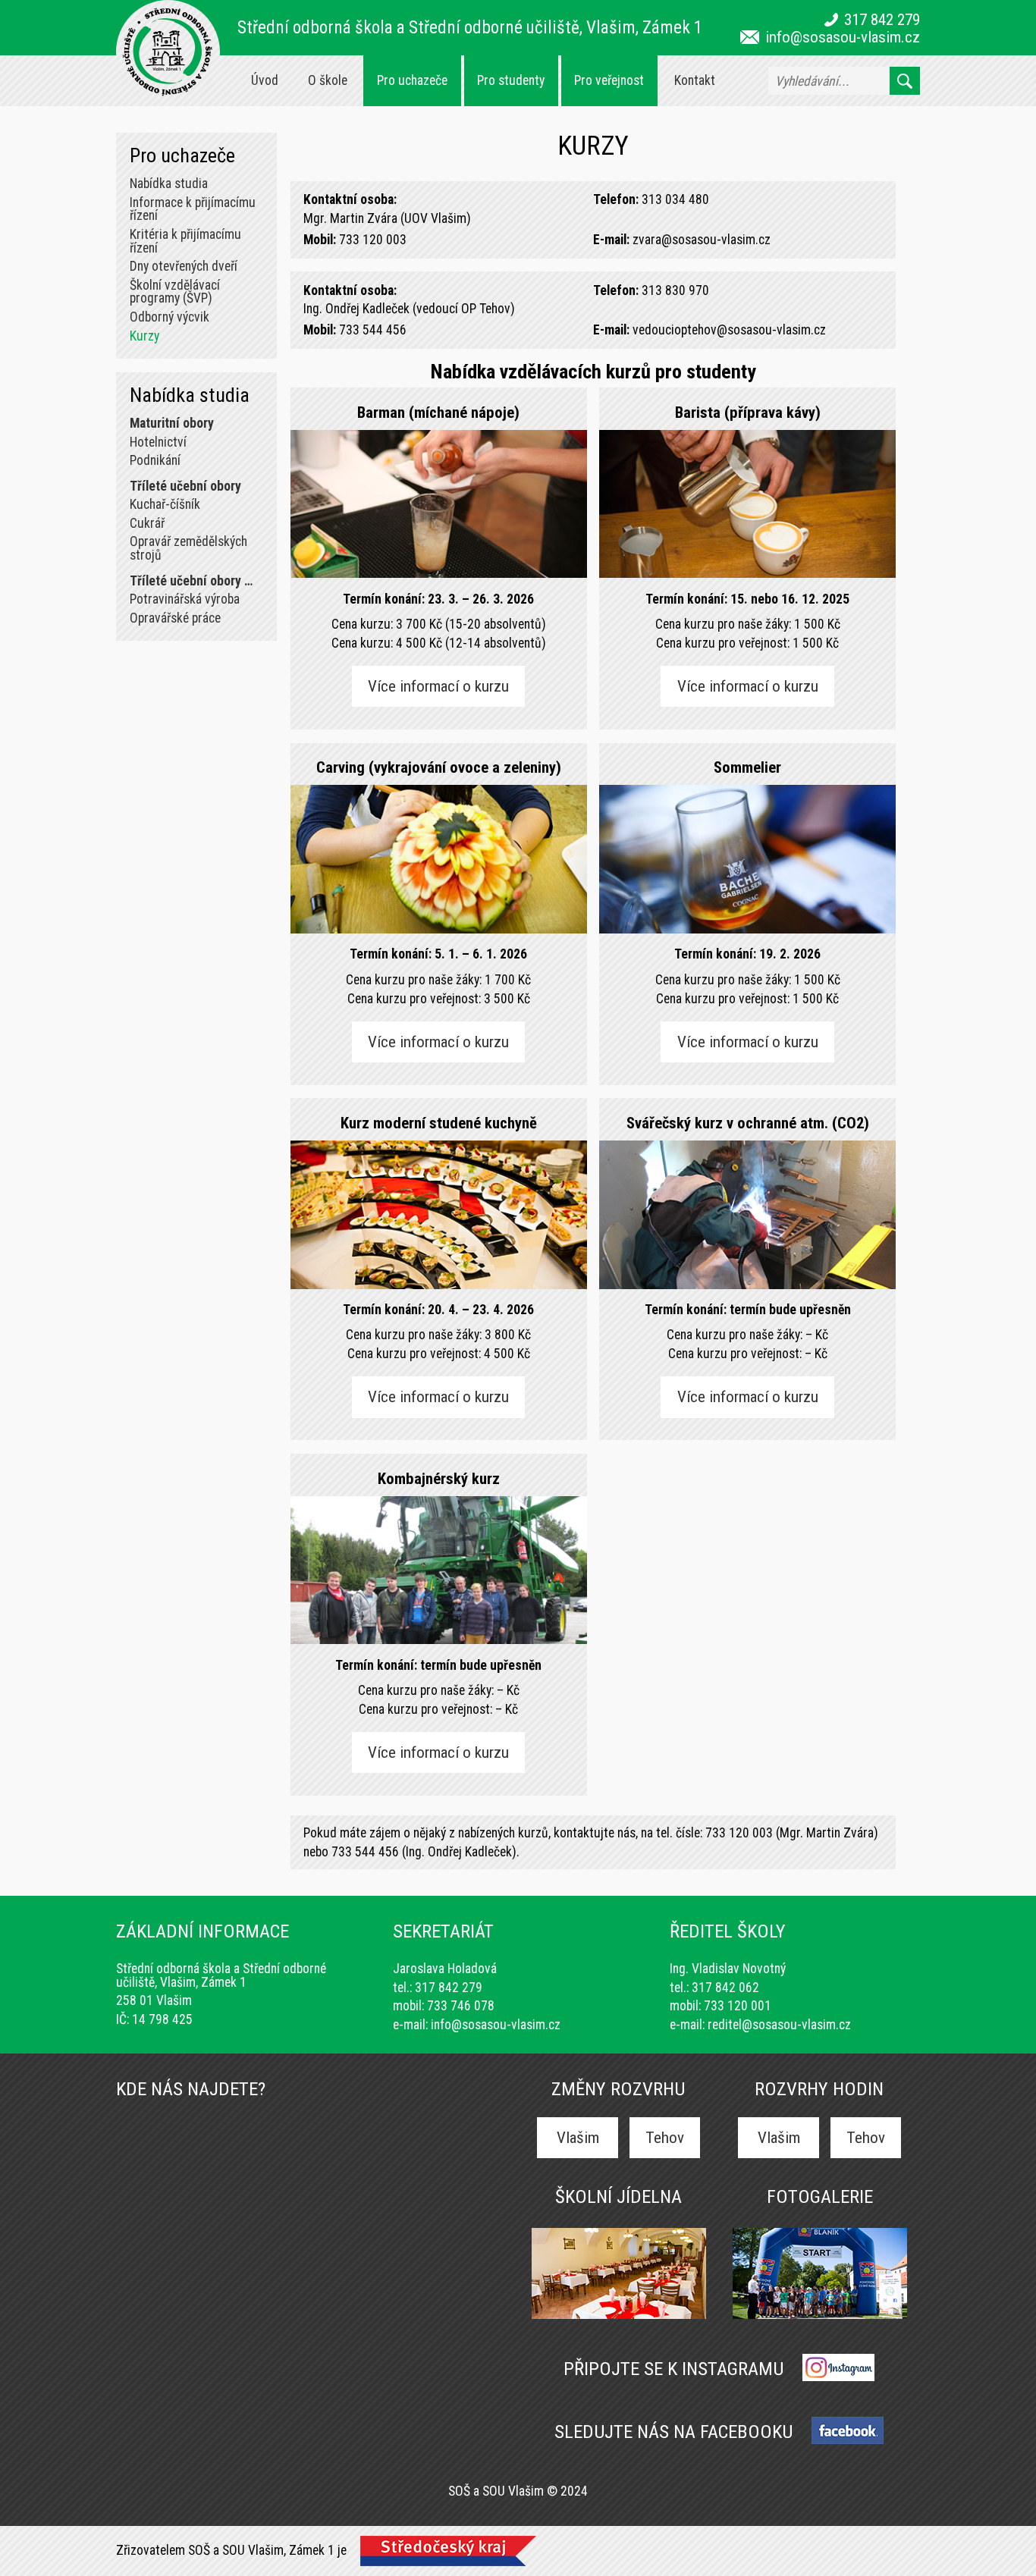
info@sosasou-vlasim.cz (843, 37)
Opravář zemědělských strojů (188, 548)
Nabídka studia (169, 184)
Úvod (265, 80)
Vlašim (578, 2137)
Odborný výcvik (170, 317)
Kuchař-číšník (165, 504)
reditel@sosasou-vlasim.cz (779, 2025)
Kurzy (144, 336)
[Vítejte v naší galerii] (820, 2317)
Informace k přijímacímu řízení (193, 209)
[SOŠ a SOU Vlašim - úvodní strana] (168, 52)
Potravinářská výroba (185, 599)
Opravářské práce (175, 618)
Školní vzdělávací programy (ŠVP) (175, 292)
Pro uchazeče (412, 80)
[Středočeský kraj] (448, 2554)
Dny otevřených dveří (184, 266)
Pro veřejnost (609, 80)
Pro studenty (511, 80)
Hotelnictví (158, 442)
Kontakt (695, 80)
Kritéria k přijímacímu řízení (185, 241)
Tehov (665, 2137)
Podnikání (155, 460)
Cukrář (147, 523)
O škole (328, 80)
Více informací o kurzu (438, 686)
